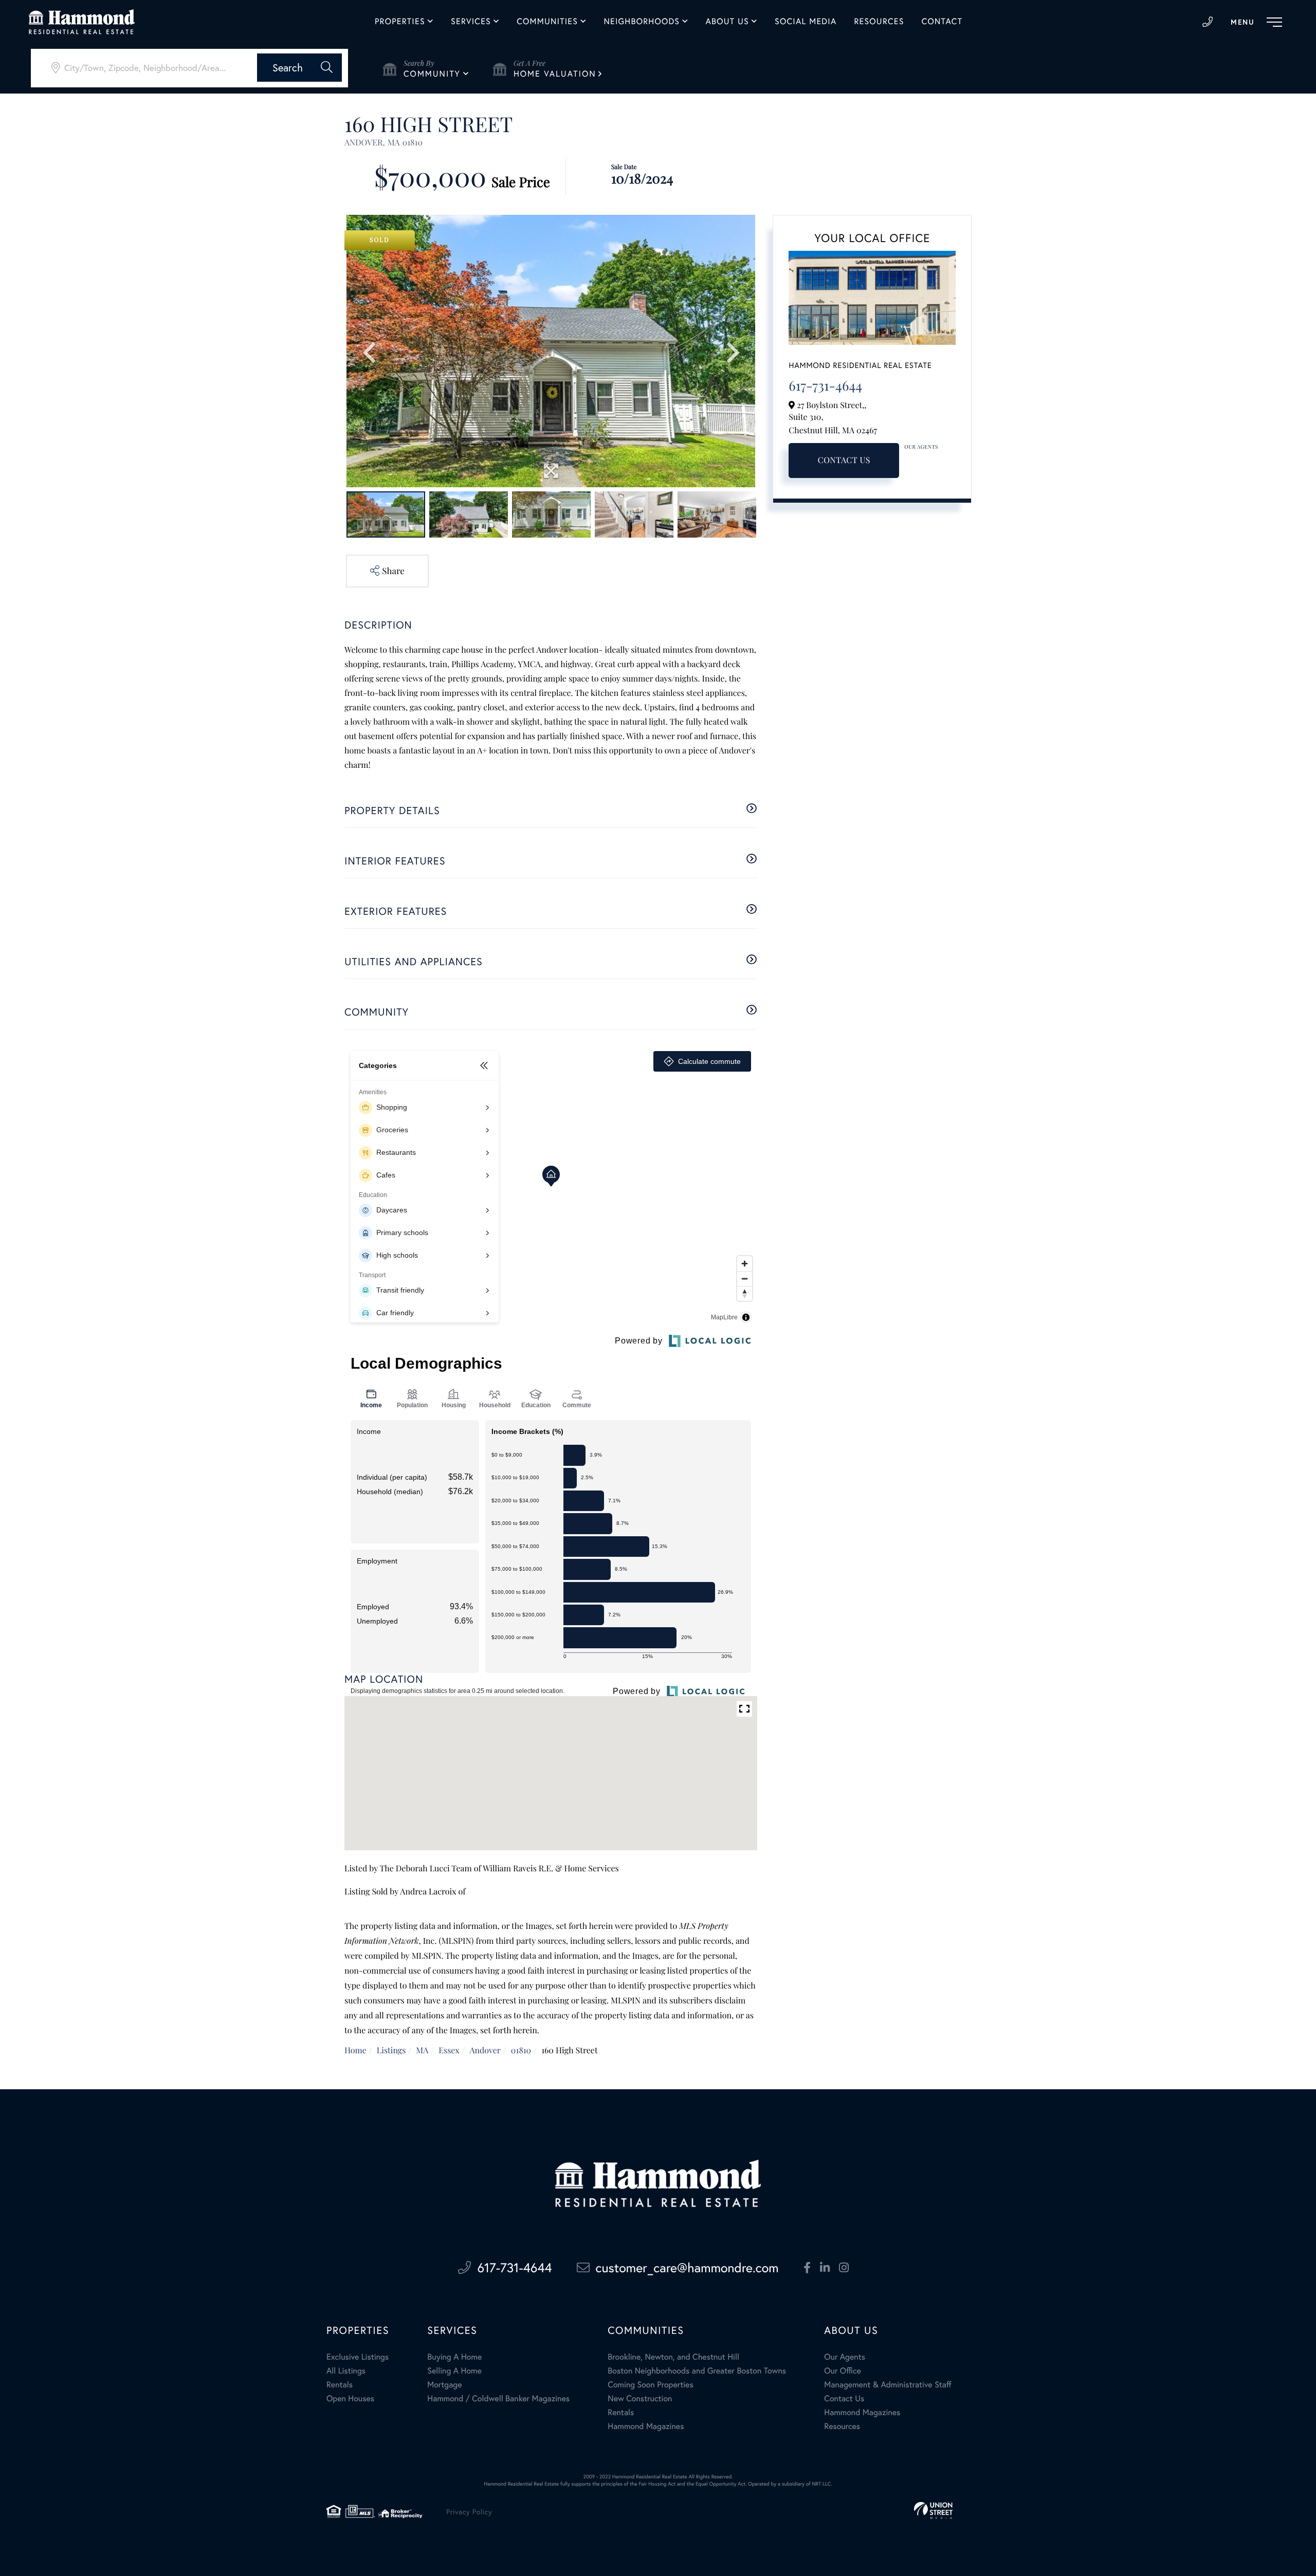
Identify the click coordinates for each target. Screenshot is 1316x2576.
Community (432, 74)
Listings (391, 2050)
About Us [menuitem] (727, 22)
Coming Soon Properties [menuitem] (650, 2385)
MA (422, 2050)
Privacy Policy (469, 2511)
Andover (485, 2050)
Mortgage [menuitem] (444, 2385)
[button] (299, 68)
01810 (521, 2050)
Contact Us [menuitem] (844, 2398)
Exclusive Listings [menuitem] (358, 2357)
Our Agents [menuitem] (845, 2357)
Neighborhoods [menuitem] (642, 22)
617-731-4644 (1208, 22)
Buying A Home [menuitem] (454, 2357)
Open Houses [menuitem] (350, 2398)
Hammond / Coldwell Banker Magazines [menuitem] (498, 2398)
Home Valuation (555, 74)
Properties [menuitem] (400, 22)
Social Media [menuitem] (806, 22)
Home (355, 2050)
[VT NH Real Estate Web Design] (933, 2510)
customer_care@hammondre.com (687, 2267)
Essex (449, 2050)
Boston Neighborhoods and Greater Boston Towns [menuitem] (697, 2371)
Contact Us (844, 460)
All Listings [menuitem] (346, 2371)
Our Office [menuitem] (843, 2371)
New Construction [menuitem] (640, 2398)
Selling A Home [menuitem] (454, 2371)
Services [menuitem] (471, 22)
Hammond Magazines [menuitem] (646, 2426)
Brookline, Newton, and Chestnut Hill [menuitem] (673, 2357)
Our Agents (921, 447)
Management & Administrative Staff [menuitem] (888, 2385)
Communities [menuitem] (547, 22)
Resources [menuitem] (879, 22)
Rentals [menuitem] (340, 2385)
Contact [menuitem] (942, 22)
